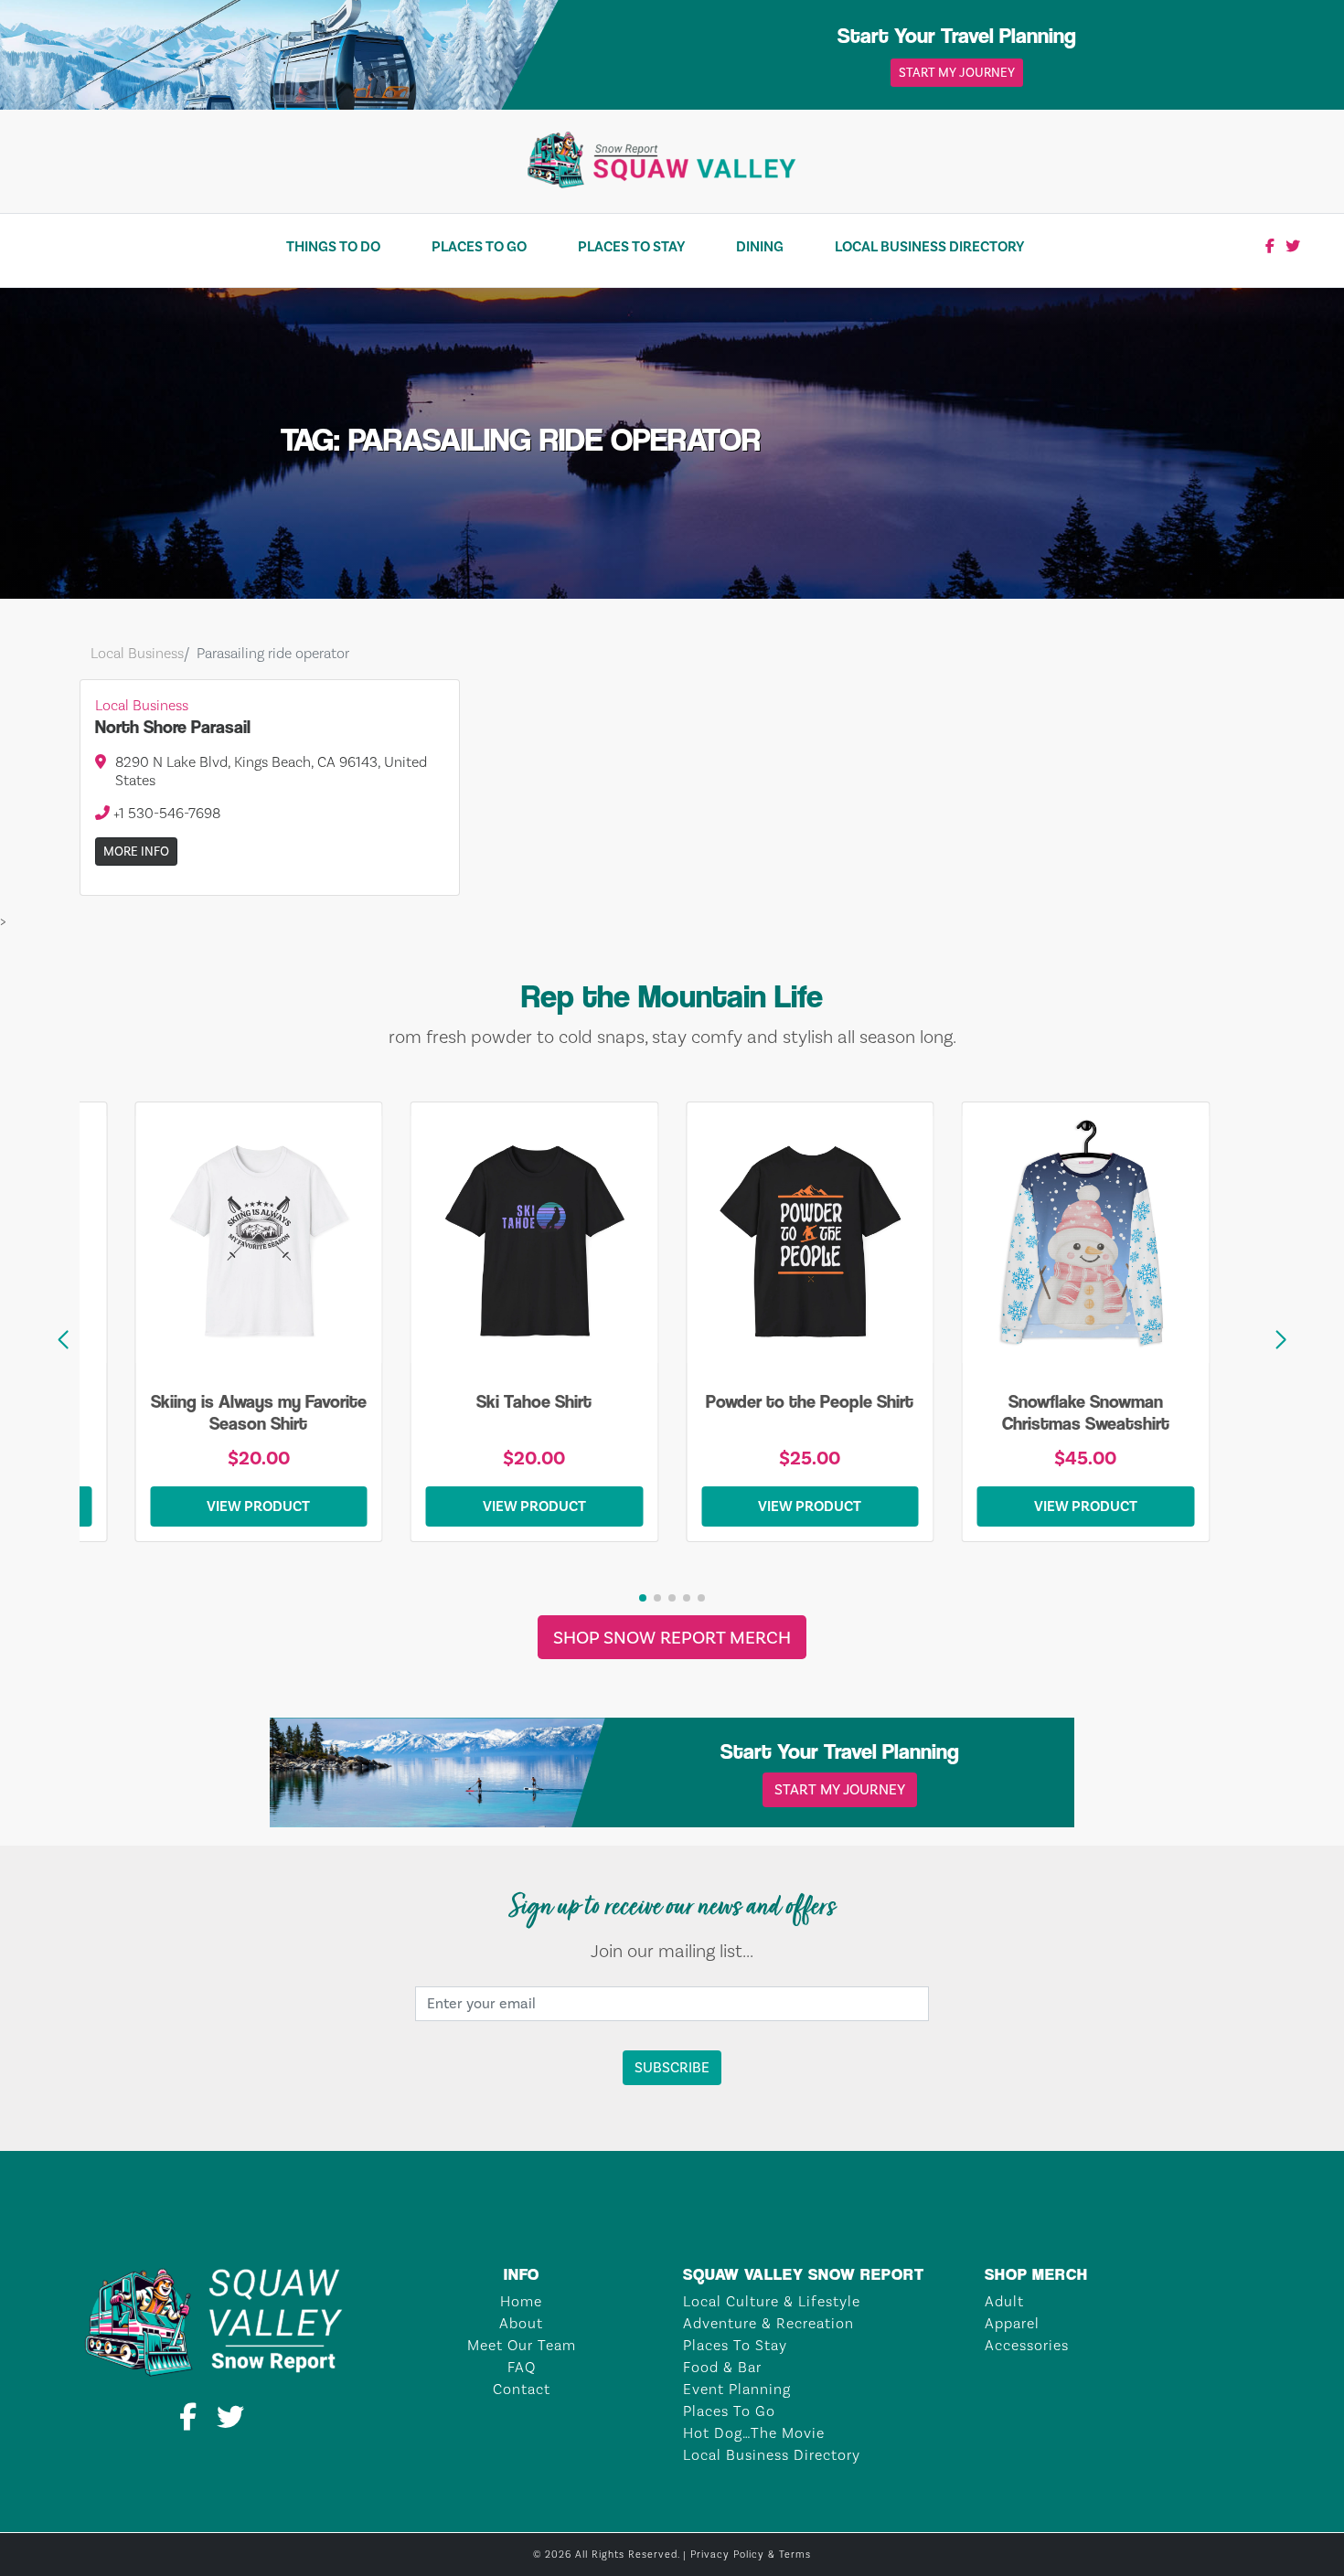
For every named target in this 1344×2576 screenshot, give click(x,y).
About (521, 2323)
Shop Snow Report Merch (672, 1637)
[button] (1281, 1340)
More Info (136, 852)
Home (521, 2301)
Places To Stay (631, 246)
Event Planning (737, 2389)
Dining (760, 246)
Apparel (1012, 2323)
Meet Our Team (522, 2345)
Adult (1004, 2301)
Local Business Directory (929, 246)
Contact (522, 2389)
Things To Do (333, 246)
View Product (258, 1506)
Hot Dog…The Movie (754, 2433)
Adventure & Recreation (768, 2323)
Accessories (1027, 2345)
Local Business (137, 653)
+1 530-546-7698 (165, 813)
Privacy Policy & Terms (751, 2555)
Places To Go (479, 246)
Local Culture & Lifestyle (772, 2301)
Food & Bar (722, 2367)
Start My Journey (957, 73)
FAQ (522, 2367)
